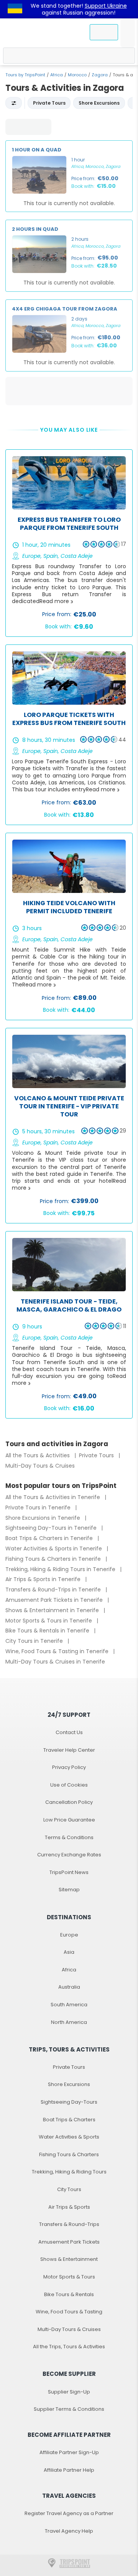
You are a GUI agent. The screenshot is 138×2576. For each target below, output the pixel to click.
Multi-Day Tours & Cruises (40, 1466)
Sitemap (69, 1890)
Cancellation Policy (69, 1802)
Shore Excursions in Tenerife (44, 1518)
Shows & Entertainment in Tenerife (53, 1610)
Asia (69, 1952)
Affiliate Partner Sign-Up (69, 2452)
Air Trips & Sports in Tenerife (44, 1579)
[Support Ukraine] (15, 9)
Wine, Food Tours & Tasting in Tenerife (58, 1651)
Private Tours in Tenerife (39, 1507)
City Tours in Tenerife (35, 1641)
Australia (69, 1987)
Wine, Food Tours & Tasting (69, 2312)
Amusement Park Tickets (69, 2242)
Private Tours (97, 1455)
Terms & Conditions (69, 1837)
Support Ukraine (106, 6)
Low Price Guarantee (69, 1820)
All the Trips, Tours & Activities (69, 2347)
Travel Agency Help (69, 2531)
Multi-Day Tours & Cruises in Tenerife (55, 1662)
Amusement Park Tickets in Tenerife (55, 1600)
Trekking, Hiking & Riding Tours (69, 2172)
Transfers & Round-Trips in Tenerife (54, 1590)
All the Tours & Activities (38, 1455)
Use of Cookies (69, 1785)
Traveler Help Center (69, 1750)
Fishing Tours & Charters (69, 2154)
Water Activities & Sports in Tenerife (54, 1549)
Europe (69, 1935)
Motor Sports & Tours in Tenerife (49, 1621)
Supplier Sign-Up (69, 2392)
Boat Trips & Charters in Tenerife (50, 1538)
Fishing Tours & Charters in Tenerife (54, 1559)
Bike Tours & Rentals (69, 2294)
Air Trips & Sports (69, 2207)
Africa (57, 75)
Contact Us (69, 1732)
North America (69, 2022)
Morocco (77, 75)
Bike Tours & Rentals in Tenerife (48, 1631)
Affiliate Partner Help (69, 2470)
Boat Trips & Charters (69, 2120)
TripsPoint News (69, 1872)
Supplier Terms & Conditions (69, 2409)
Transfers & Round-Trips (69, 2224)
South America (69, 2005)
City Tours (69, 2189)
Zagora (100, 75)
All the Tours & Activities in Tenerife (53, 1497)
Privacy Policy (69, 1767)
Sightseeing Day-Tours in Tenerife (52, 1528)
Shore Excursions (69, 2084)
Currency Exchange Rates (69, 1855)
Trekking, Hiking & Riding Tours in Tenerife (61, 1569)
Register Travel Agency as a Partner (69, 2513)
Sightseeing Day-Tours (69, 2102)
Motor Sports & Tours (69, 2277)
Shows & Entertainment (69, 2259)
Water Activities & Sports (69, 2137)
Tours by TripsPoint (25, 75)
